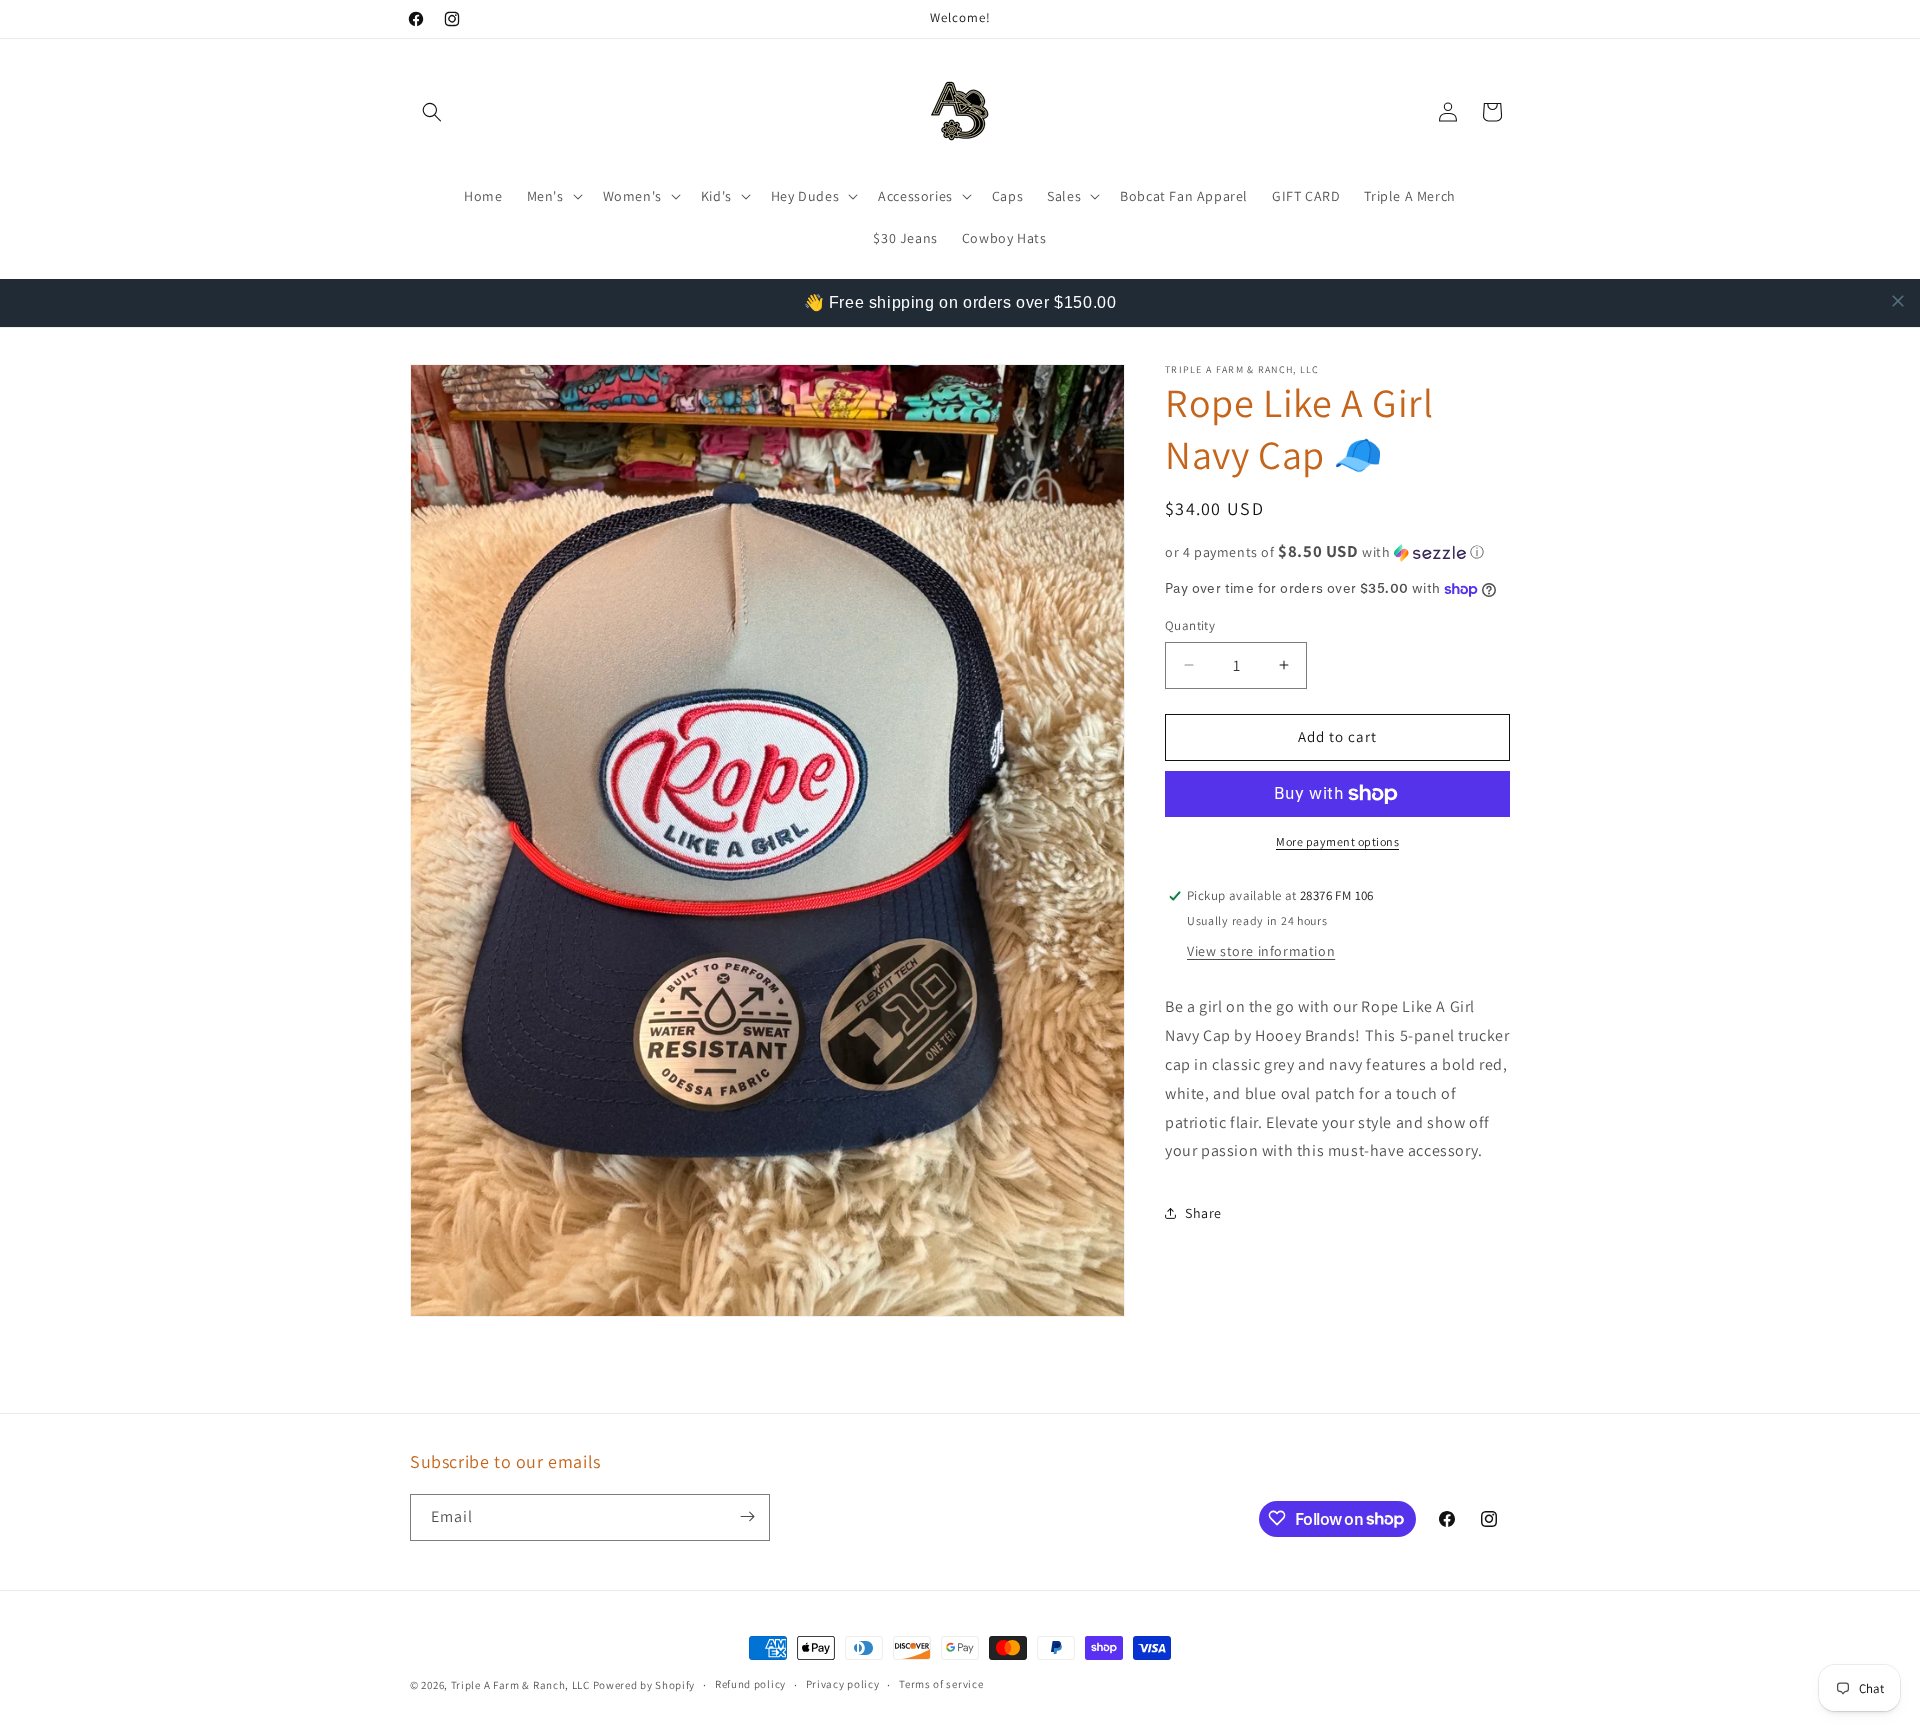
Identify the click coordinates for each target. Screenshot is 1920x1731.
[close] (1898, 301)
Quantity (1190, 625)
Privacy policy (843, 1685)
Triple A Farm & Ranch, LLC (522, 1685)
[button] (432, 112)
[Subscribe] (747, 1516)
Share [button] (1203, 1213)
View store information (1261, 951)
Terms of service (941, 1685)
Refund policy (750, 1685)
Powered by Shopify (644, 1685)
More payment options (1337, 841)
